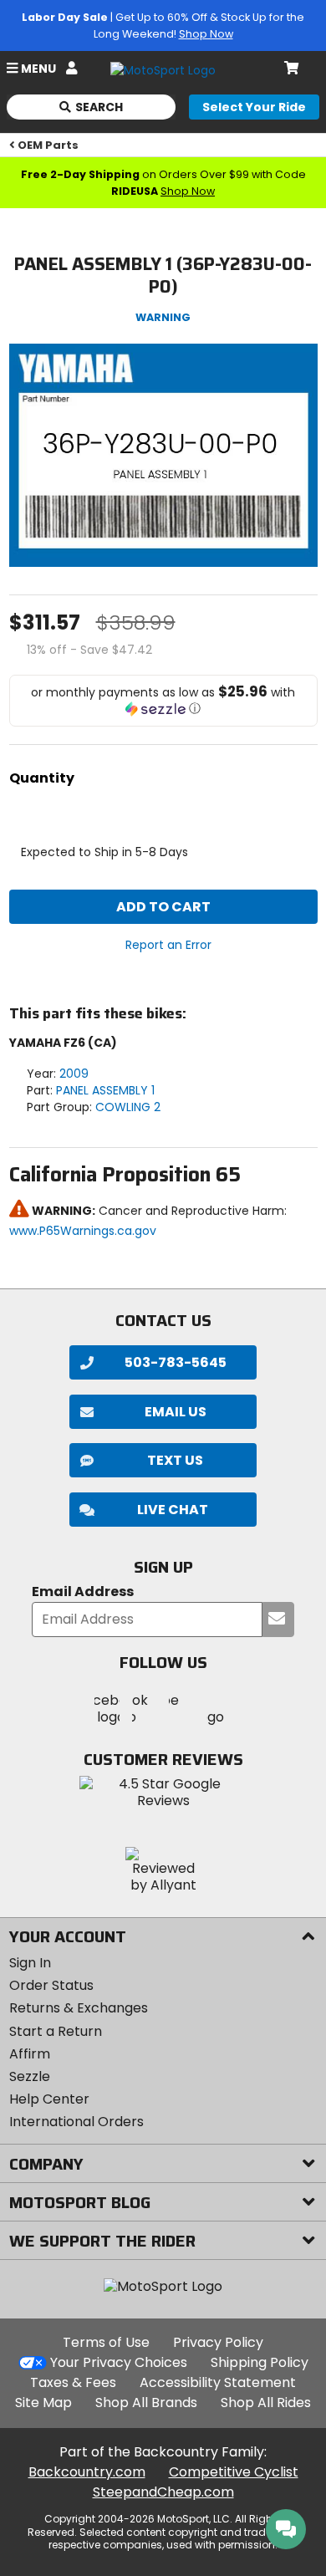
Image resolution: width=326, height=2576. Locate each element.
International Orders (76, 2122)
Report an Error (168, 945)
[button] (163, 701)
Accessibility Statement (218, 2382)
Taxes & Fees (73, 2382)
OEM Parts (48, 145)
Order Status (51, 1985)
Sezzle (30, 2076)
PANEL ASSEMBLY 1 (105, 1090)
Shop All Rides (266, 2403)
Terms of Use (106, 2342)
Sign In (30, 1963)
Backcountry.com (87, 2472)
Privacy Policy (218, 2342)
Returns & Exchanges (79, 2008)
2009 (74, 1074)
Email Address (83, 1592)
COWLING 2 (128, 1107)
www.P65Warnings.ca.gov (83, 1231)
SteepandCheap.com (163, 2492)
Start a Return (56, 2031)
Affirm (30, 2054)
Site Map (43, 2403)
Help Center (49, 2099)
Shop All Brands (146, 2403)
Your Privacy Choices (119, 2362)
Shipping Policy (260, 2362)
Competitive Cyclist (234, 2472)
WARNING (163, 317)
